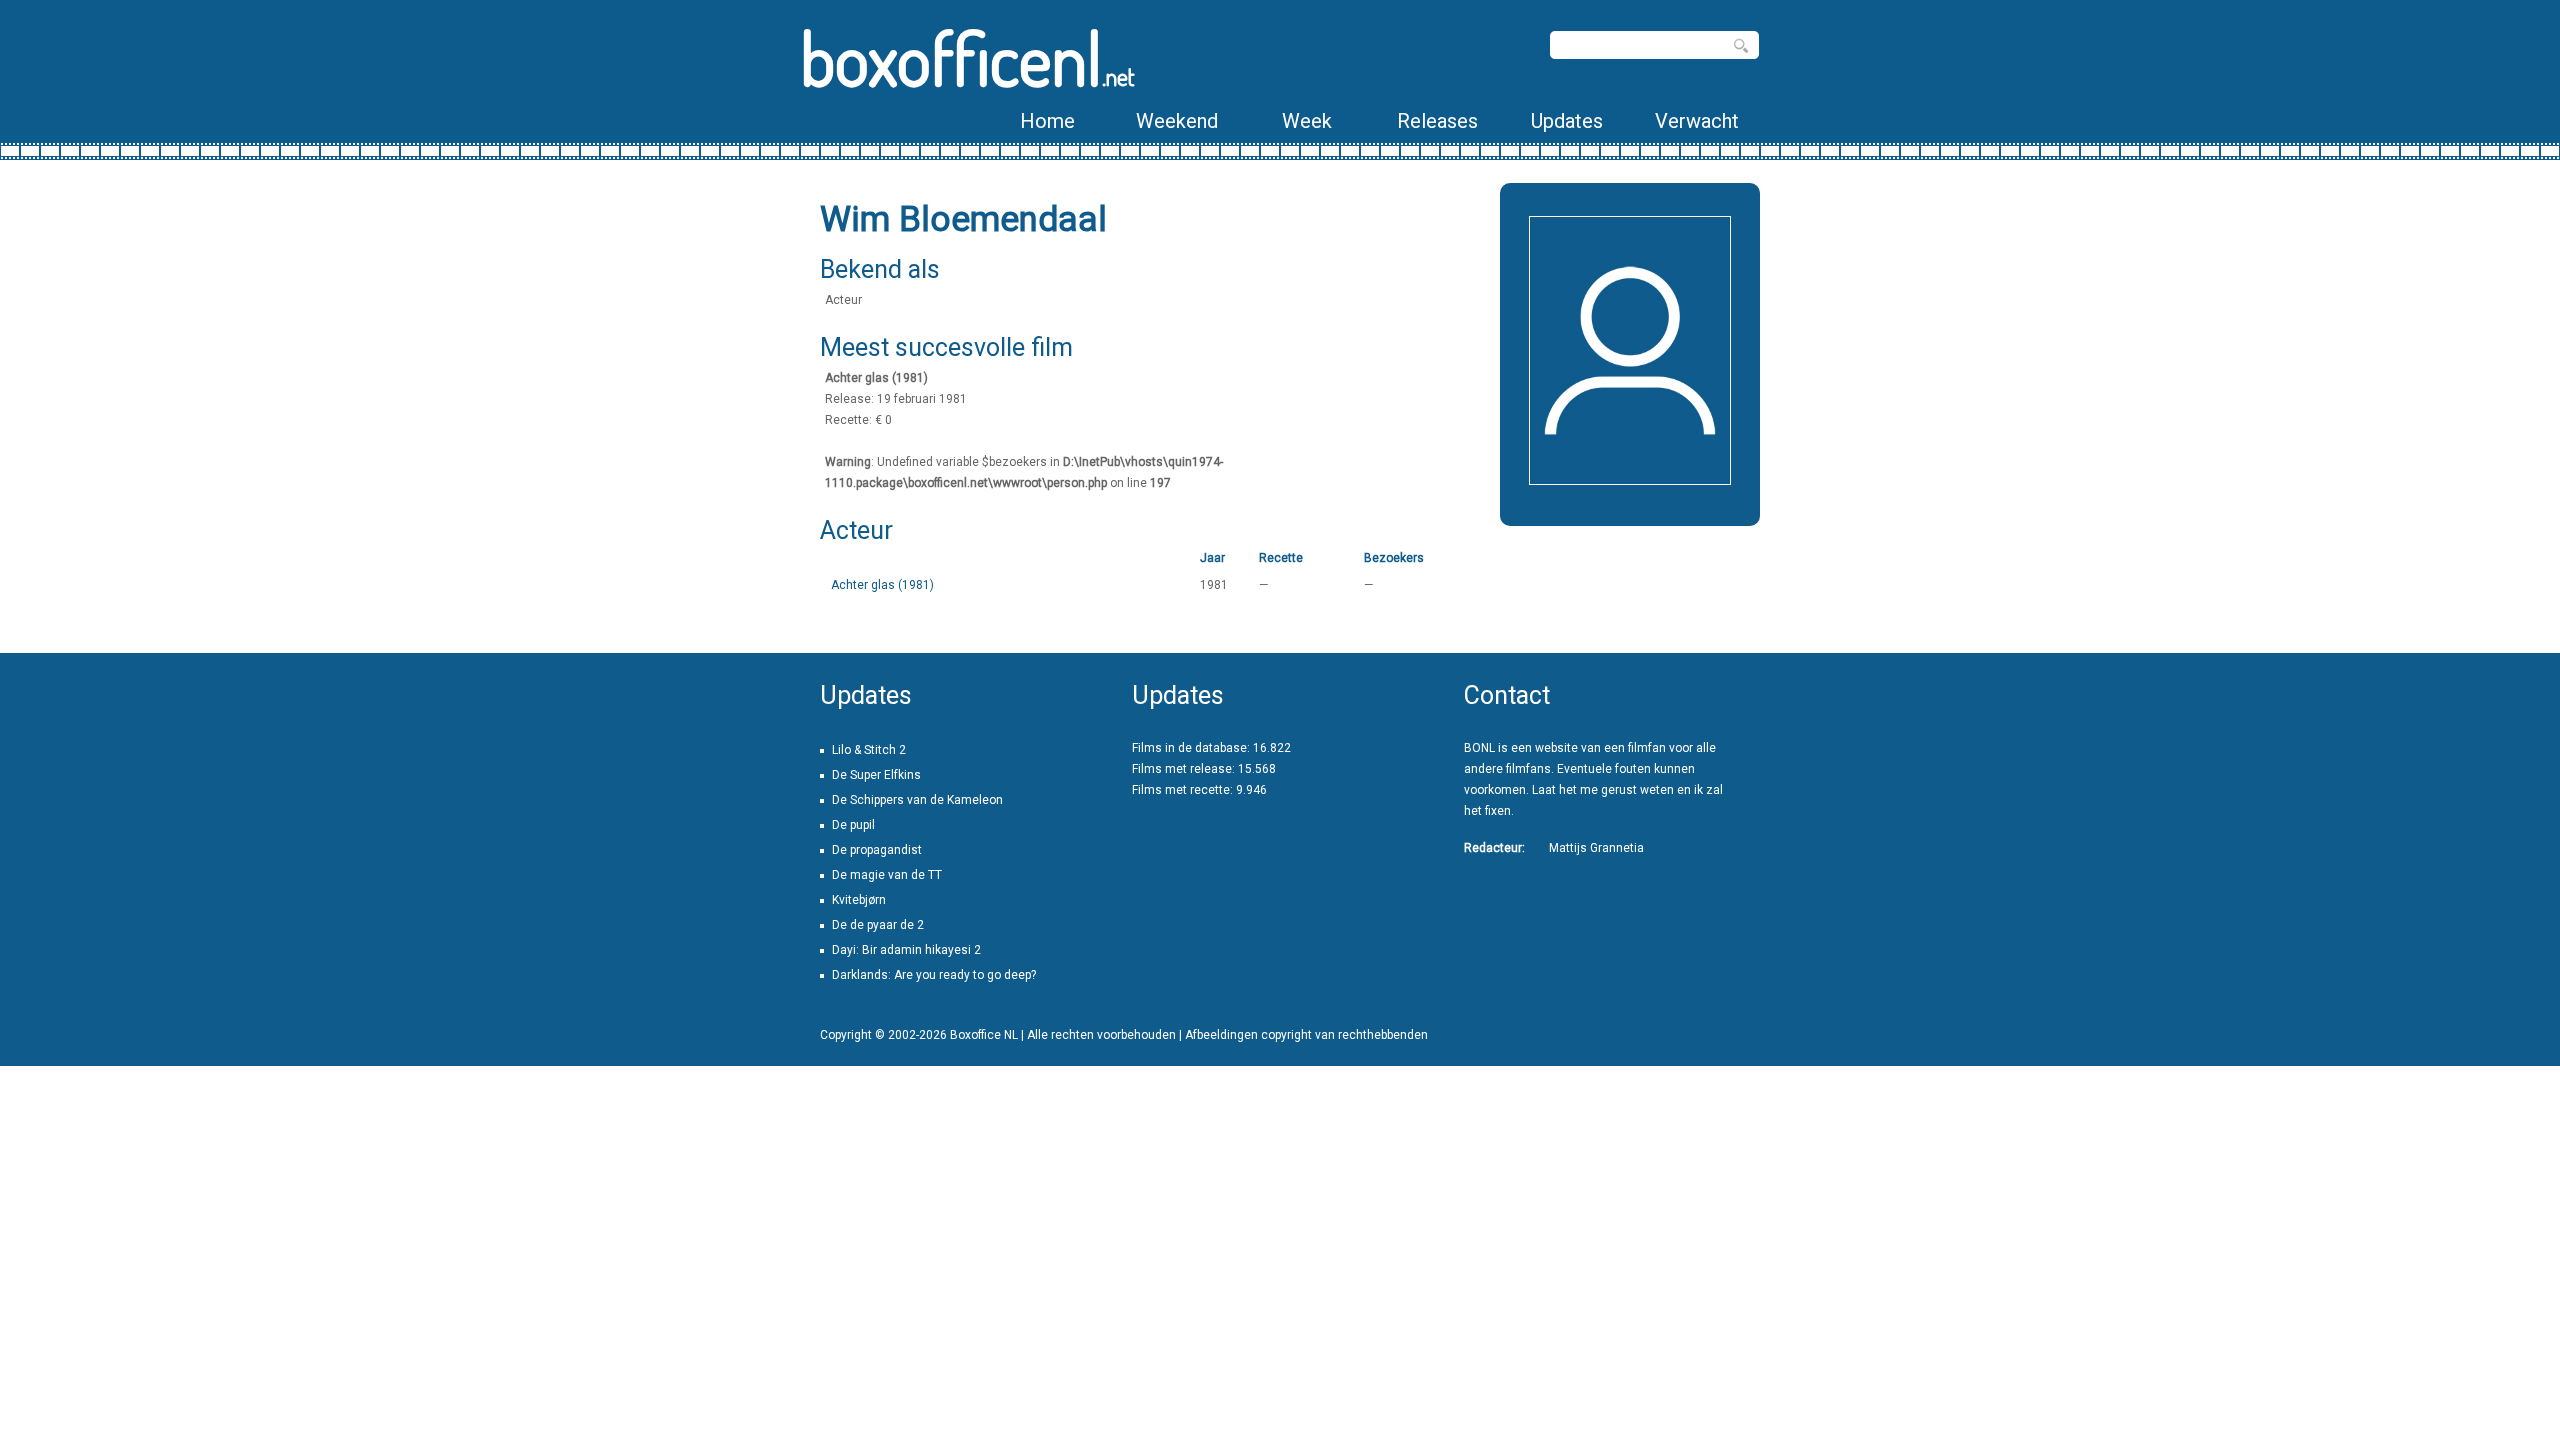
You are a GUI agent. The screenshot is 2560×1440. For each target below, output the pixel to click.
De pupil (853, 825)
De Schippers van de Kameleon (917, 800)
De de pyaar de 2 (878, 925)
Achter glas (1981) (882, 585)
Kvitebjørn (859, 900)
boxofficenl (967, 57)
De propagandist (877, 850)
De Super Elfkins (876, 775)
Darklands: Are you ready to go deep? (934, 975)
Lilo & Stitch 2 (869, 750)
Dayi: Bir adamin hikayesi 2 (906, 950)
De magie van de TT (887, 875)
